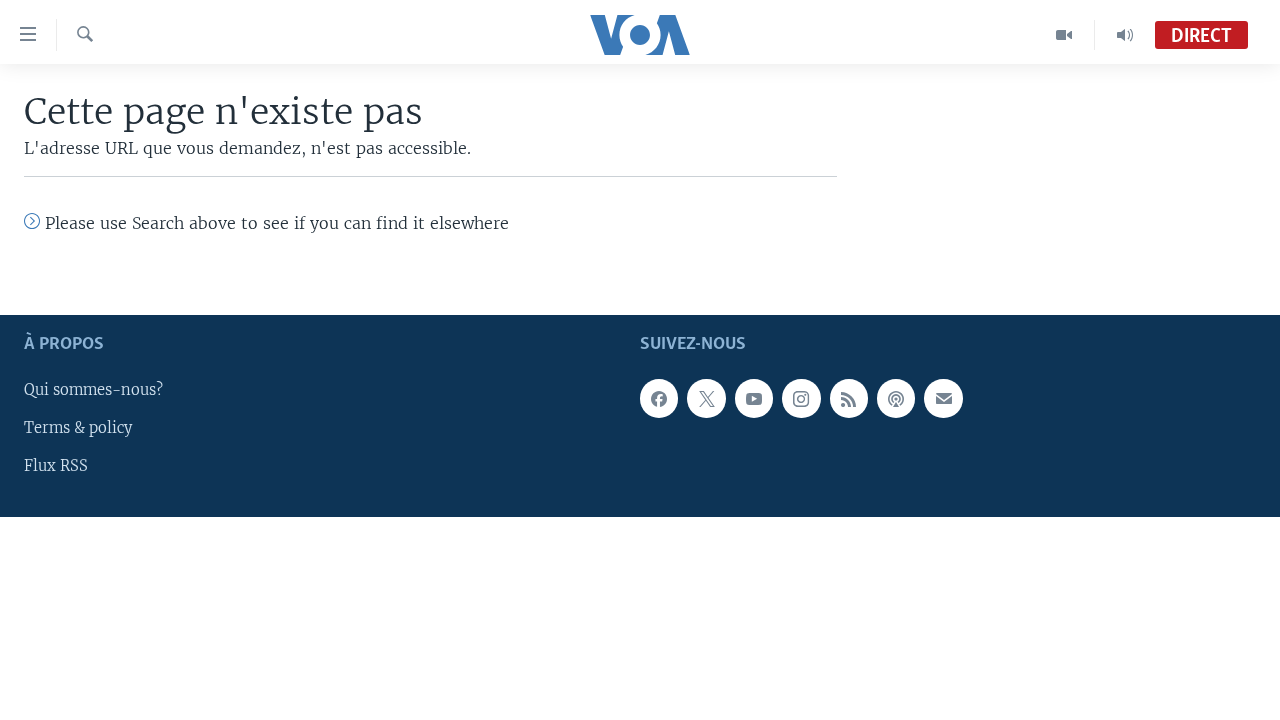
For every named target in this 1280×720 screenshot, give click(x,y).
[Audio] (1125, 35)
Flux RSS (56, 466)
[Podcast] (896, 398)
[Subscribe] (943, 398)
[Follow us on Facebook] (659, 398)
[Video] (1064, 35)
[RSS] (849, 398)
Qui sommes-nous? (93, 390)
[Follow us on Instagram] (801, 398)
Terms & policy (78, 428)
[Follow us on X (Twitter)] (706, 398)
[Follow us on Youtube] (754, 398)
